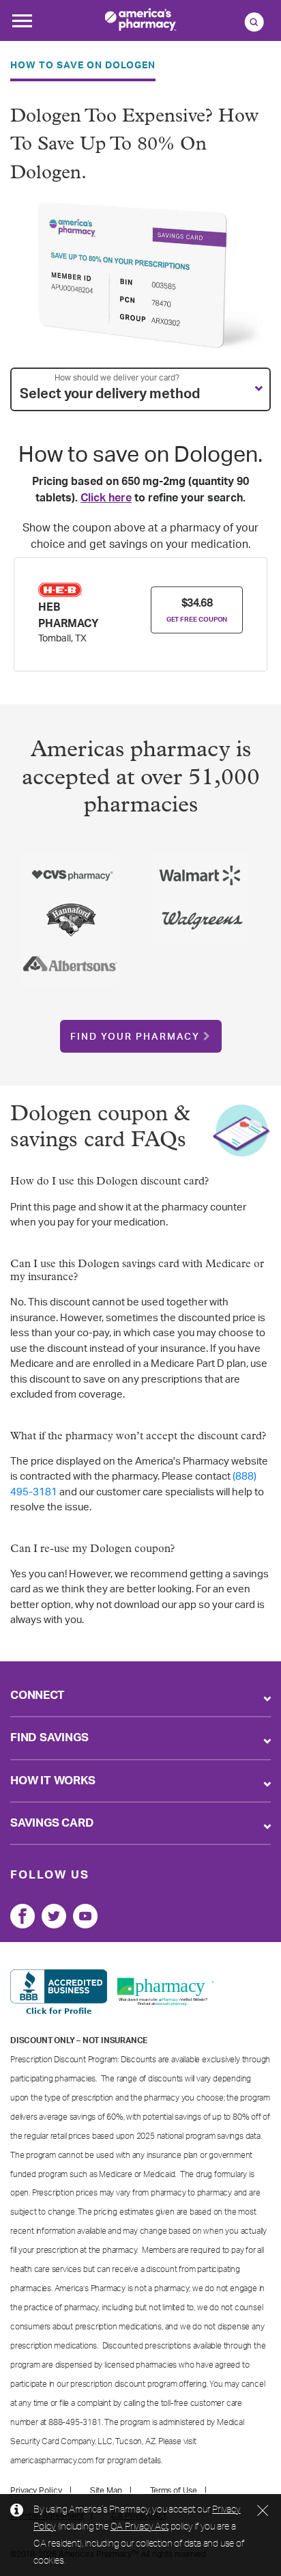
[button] (140, 389)
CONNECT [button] (38, 1695)
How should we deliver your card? (117, 378)
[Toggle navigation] (22, 25)
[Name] (23, 1916)
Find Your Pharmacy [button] (135, 1037)
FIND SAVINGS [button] (49, 1737)
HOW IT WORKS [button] (53, 1781)
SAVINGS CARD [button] (52, 1823)
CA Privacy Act (139, 2526)
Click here (106, 498)
